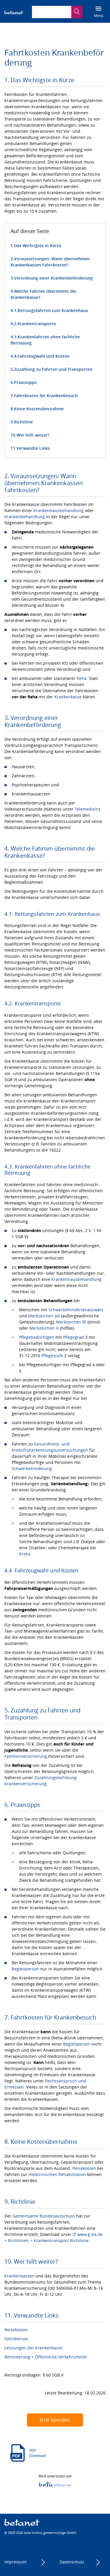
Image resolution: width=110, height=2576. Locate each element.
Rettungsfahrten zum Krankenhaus (53, 310)
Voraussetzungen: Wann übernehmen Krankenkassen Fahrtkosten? (50, 262)
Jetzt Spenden (55, 2420)
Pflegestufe (52, 1356)
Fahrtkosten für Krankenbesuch (46, 396)
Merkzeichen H (44, 1328)
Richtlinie (23, 422)
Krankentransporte (37, 324)
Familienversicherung (26, 1756)
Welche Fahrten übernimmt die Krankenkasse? (43, 294)
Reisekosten (84, 2168)
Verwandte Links (33, 448)
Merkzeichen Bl (71, 1322)
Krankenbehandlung (25, 517)
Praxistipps (25, 382)
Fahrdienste (16, 2339)
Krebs (25, 1554)
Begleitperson (25, 1969)
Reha (82, 678)
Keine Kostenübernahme (39, 409)
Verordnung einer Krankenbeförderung (53, 278)
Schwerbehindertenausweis (76, 1310)
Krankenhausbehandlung (59, 510)
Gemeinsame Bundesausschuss (44, 2216)
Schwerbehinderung (32, 1468)
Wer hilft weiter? (33, 435)
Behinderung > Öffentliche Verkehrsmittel (46, 2357)
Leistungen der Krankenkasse (33, 2348)
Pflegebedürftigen (37, 1337)
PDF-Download (38, 2453)
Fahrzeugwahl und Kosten (44, 356)
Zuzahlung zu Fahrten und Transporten (53, 369)
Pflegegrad (73, 1337)
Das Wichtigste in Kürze (38, 245)
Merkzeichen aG (44, 1316)
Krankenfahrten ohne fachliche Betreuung (45, 340)
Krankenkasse (68, 697)
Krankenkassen (19, 2276)
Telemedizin (87, 809)
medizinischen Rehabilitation (57, 2174)
